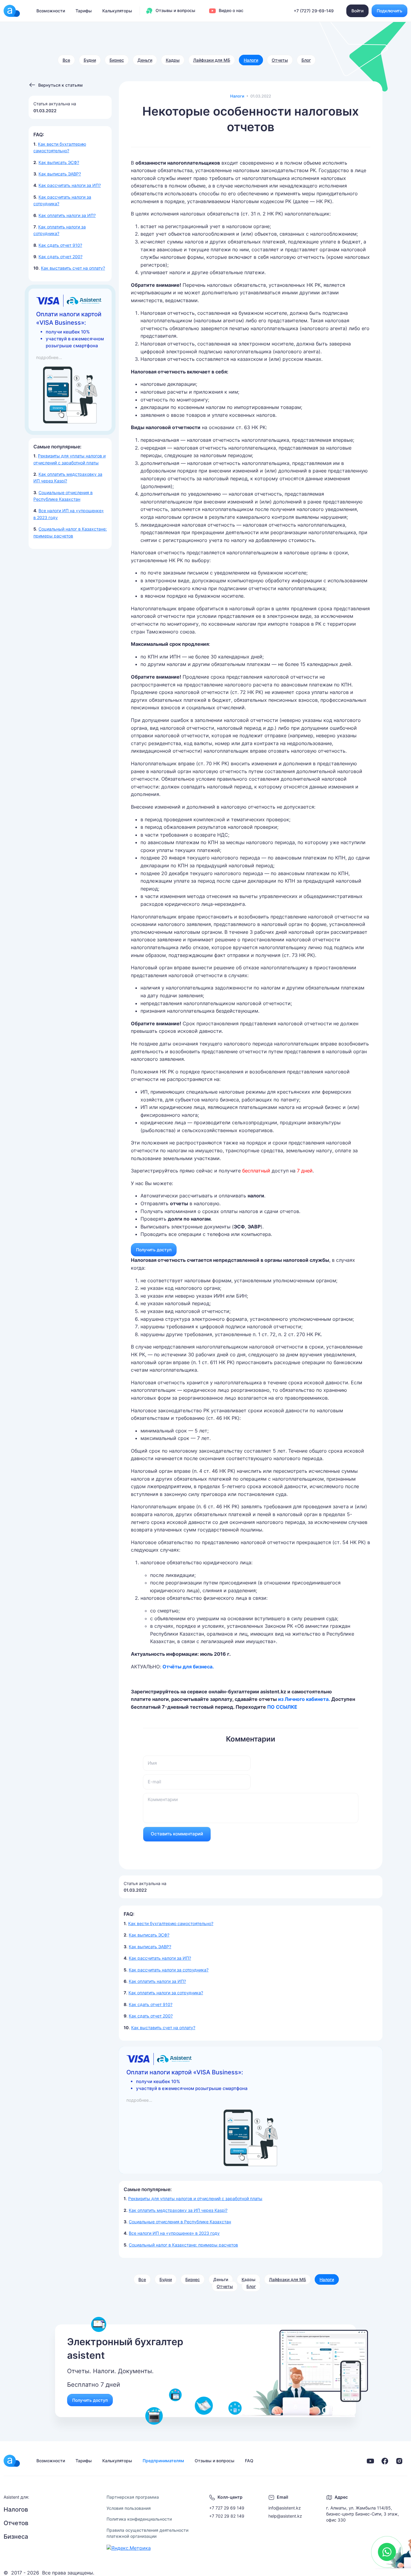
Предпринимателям (163, 2461)
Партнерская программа (133, 2497)
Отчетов (16, 2523)
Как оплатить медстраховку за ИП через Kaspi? (178, 2210)
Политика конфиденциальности (139, 2519)
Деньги (145, 60)
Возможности (51, 11)
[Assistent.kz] (12, 11)
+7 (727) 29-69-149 (314, 11)
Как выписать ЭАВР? (60, 174)
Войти (357, 11)
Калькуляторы (117, 11)
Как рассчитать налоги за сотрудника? (169, 1970)
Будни (90, 60)
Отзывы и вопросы (175, 10)
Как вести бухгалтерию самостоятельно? (171, 1923)
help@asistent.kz (285, 2516)
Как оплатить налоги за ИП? (67, 215)
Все (66, 60)
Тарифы (84, 11)
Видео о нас (230, 10)
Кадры (173, 60)
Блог (306, 60)
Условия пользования (129, 2508)
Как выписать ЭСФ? (59, 162)
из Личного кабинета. (305, 1699)
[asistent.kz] (12, 2461)
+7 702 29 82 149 (227, 2516)
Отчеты (280, 60)
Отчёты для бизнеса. (188, 1667)
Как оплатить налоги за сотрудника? (166, 1993)
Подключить (389, 11)
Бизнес (117, 60)
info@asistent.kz (285, 2508)
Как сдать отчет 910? (60, 245)
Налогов (16, 2509)
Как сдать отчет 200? (60, 257)
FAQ (249, 2461)
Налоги (251, 60)
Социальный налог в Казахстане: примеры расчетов (183, 2245)
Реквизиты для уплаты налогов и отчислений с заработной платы (195, 2198)
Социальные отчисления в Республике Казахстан (180, 2222)
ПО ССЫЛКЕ (282, 1707)
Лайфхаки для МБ (212, 60)
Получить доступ (154, 1250)
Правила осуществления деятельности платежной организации (147, 2533)
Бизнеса (16, 2537)
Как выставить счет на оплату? (73, 268)
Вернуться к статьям (60, 85)
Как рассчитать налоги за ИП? (70, 185)
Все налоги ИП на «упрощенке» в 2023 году (174, 2233)
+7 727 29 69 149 (227, 2508)
